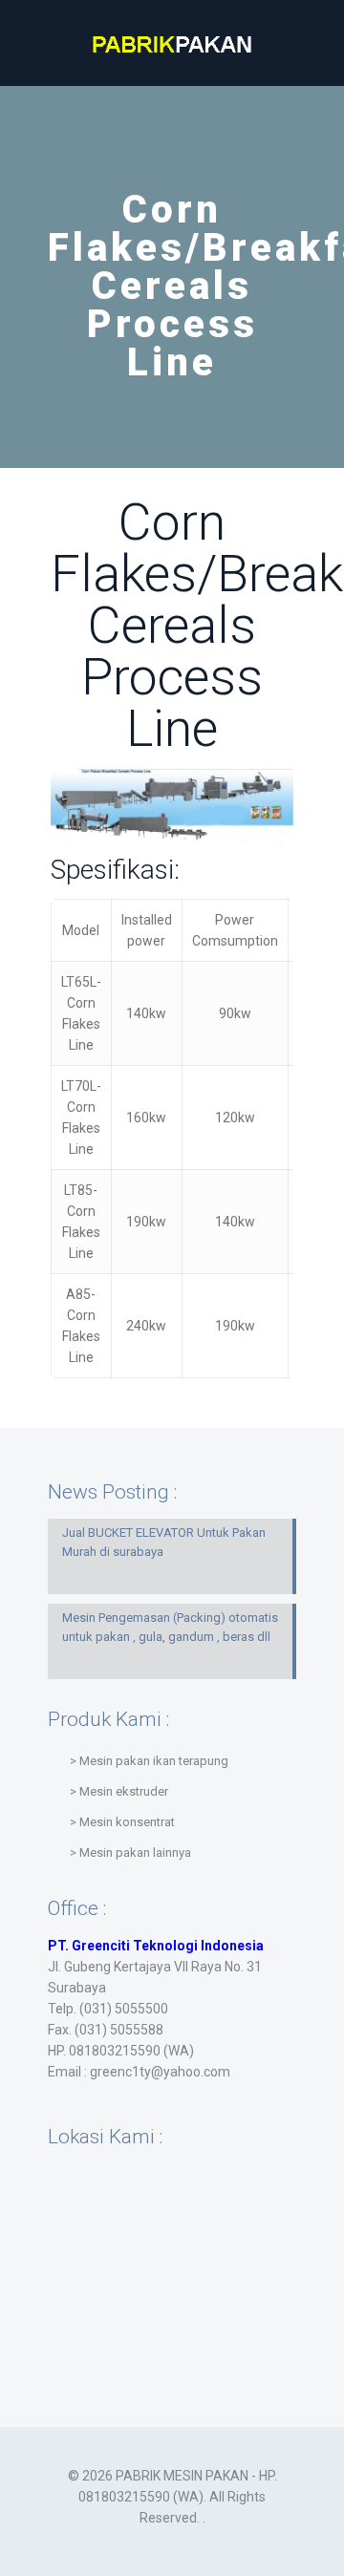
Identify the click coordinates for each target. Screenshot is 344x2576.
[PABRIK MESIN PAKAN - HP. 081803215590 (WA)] (172, 43)
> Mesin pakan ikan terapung (149, 1761)
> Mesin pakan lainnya (130, 1852)
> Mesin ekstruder (119, 1791)
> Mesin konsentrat (122, 1822)
